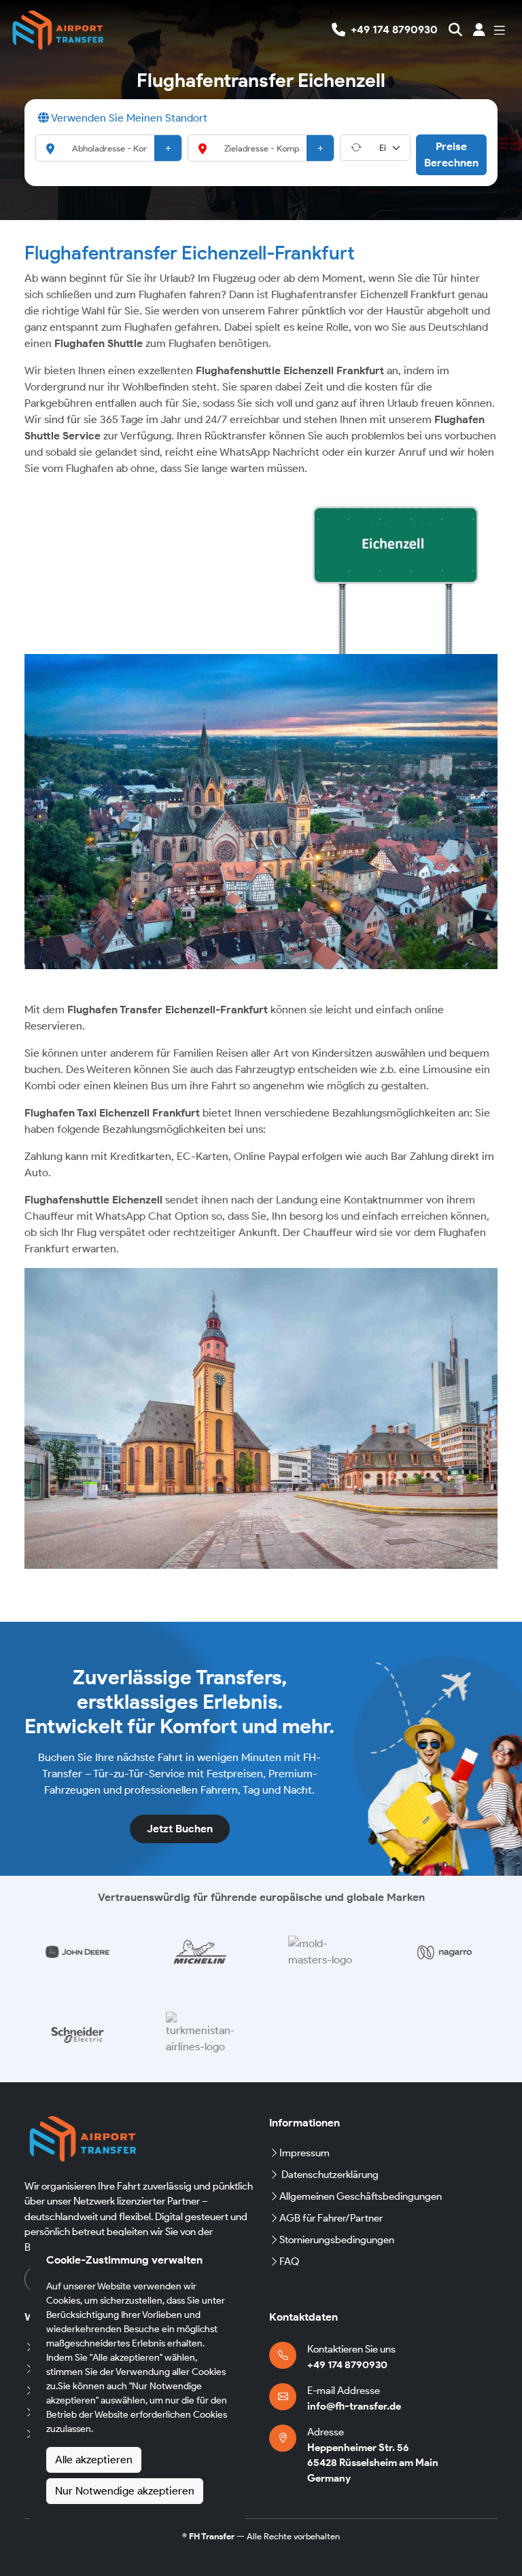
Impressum (304, 2153)
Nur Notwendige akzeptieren (125, 2491)
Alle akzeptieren (94, 2460)
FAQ (289, 2262)
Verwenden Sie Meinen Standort (128, 118)
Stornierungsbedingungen (337, 2240)
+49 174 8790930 (347, 2365)
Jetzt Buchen (180, 1829)
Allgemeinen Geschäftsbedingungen (361, 2196)
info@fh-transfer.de (354, 2406)
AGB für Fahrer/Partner (331, 2218)
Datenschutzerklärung (330, 2175)
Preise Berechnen (451, 155)
